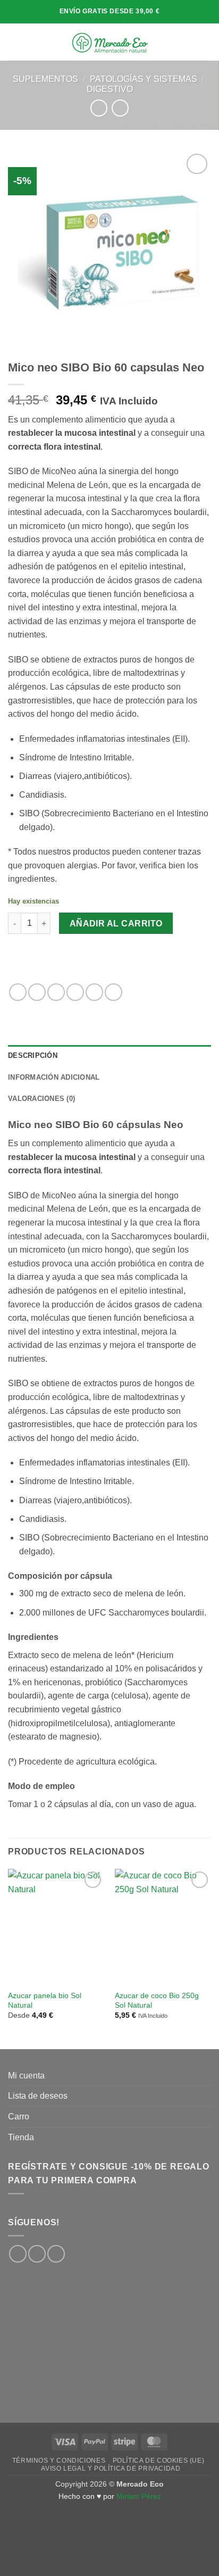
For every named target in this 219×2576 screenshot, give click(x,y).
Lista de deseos (38, 2096)
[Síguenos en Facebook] (18, 2254)
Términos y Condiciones (59, 2461)
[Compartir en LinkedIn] (113, 992)
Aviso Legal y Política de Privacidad (111, 2469)
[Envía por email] (75, 992)
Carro (19, 2117)
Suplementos (45, 79)
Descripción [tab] (33, 1055)
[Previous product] (120, 108)
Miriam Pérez (139, 2496)
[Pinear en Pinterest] (94, 992)
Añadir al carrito (116, 923)
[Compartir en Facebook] (37, 992)
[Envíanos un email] (56, 2254)
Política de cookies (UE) (159, 2461)
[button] (14, 42)
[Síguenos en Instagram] (37, 2254)
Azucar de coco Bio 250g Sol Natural (157, 2001)
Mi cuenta (26, 2076)
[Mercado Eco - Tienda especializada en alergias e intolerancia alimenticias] (110, 42)
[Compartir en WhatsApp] (18, 992)
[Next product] (99, 108)
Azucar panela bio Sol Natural (45, 2001)
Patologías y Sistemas (144, 79)
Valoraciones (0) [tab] (41, 1099)
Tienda (21, 2137)
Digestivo (110, 89)
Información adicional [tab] (54, 1077)
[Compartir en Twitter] (56, 992)
